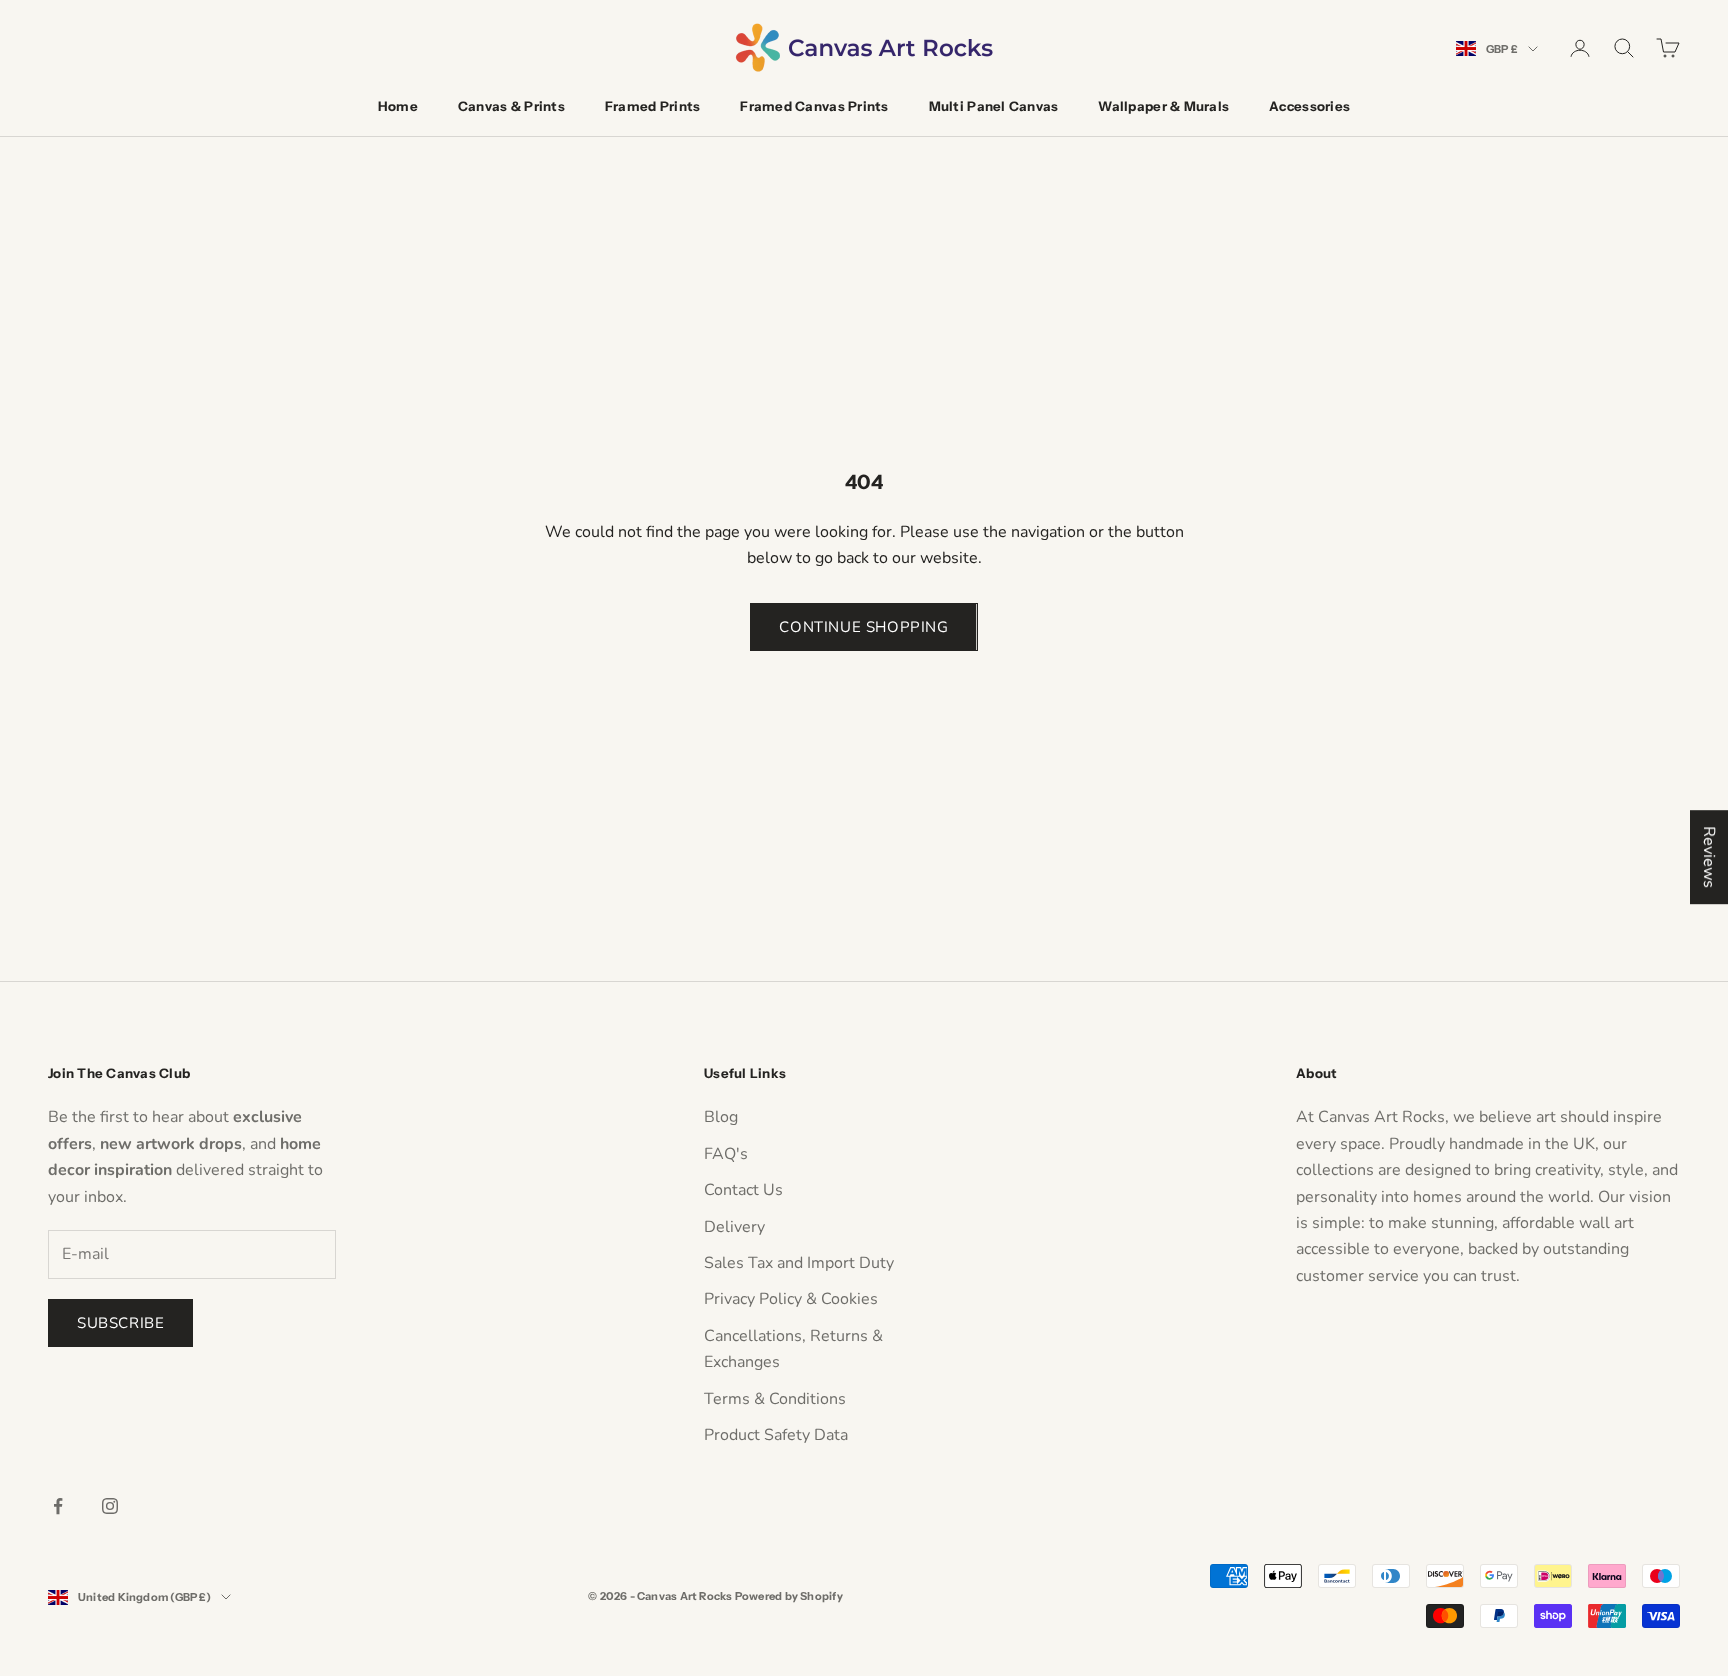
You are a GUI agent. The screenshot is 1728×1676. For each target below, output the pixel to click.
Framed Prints (652, 106)
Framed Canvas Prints (814, 106)
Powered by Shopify (789, 1596)
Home (398, 106)
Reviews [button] (1709, 857)
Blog (721, 1117)
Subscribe (120, 1323)
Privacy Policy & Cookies (791, 1299)
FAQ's (726, 1154)
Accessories (1309, 106)
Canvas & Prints (511, 106)
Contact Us (743, 1190)
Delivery (734, 1227)
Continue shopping (863, 627)
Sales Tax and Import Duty (799, 1263)
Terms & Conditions (775, 1399)
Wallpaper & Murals (1163, 106)
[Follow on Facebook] (58, 1506)
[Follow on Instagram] (110, 1506)
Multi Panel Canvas (994, 106)
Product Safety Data (776, 1435)
